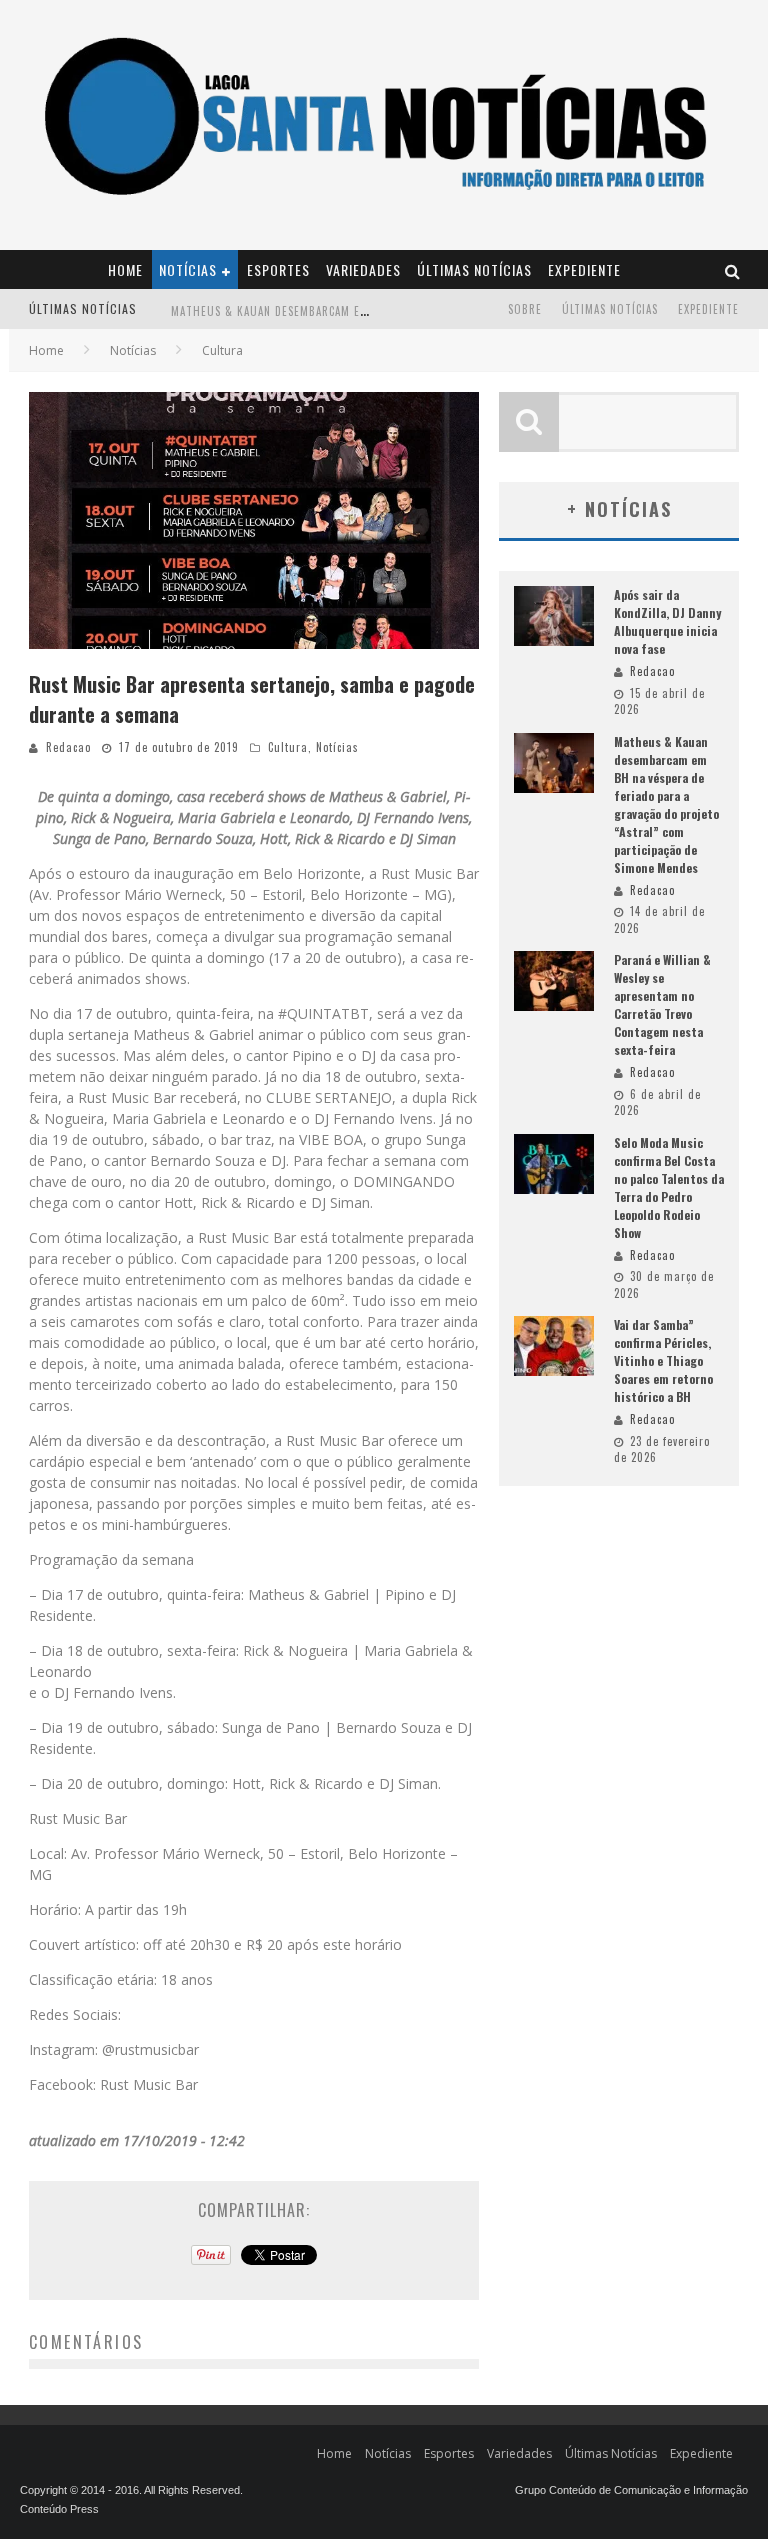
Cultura (288, 747)
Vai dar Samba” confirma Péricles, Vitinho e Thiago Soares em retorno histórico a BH (663, 1360)
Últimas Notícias (474, 269)
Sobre (525, 309)
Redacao (68, 747)
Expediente (584, 269)
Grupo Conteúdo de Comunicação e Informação (631, 2490)
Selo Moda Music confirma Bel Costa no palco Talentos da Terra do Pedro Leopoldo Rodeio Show (669, 1187)
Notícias (188, 269)
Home (125, 269)
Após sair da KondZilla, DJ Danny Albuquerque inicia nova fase (667, 621)
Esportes (278, 269)
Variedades (363, 269)
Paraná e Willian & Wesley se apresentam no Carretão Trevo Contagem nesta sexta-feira (662, 1004)
